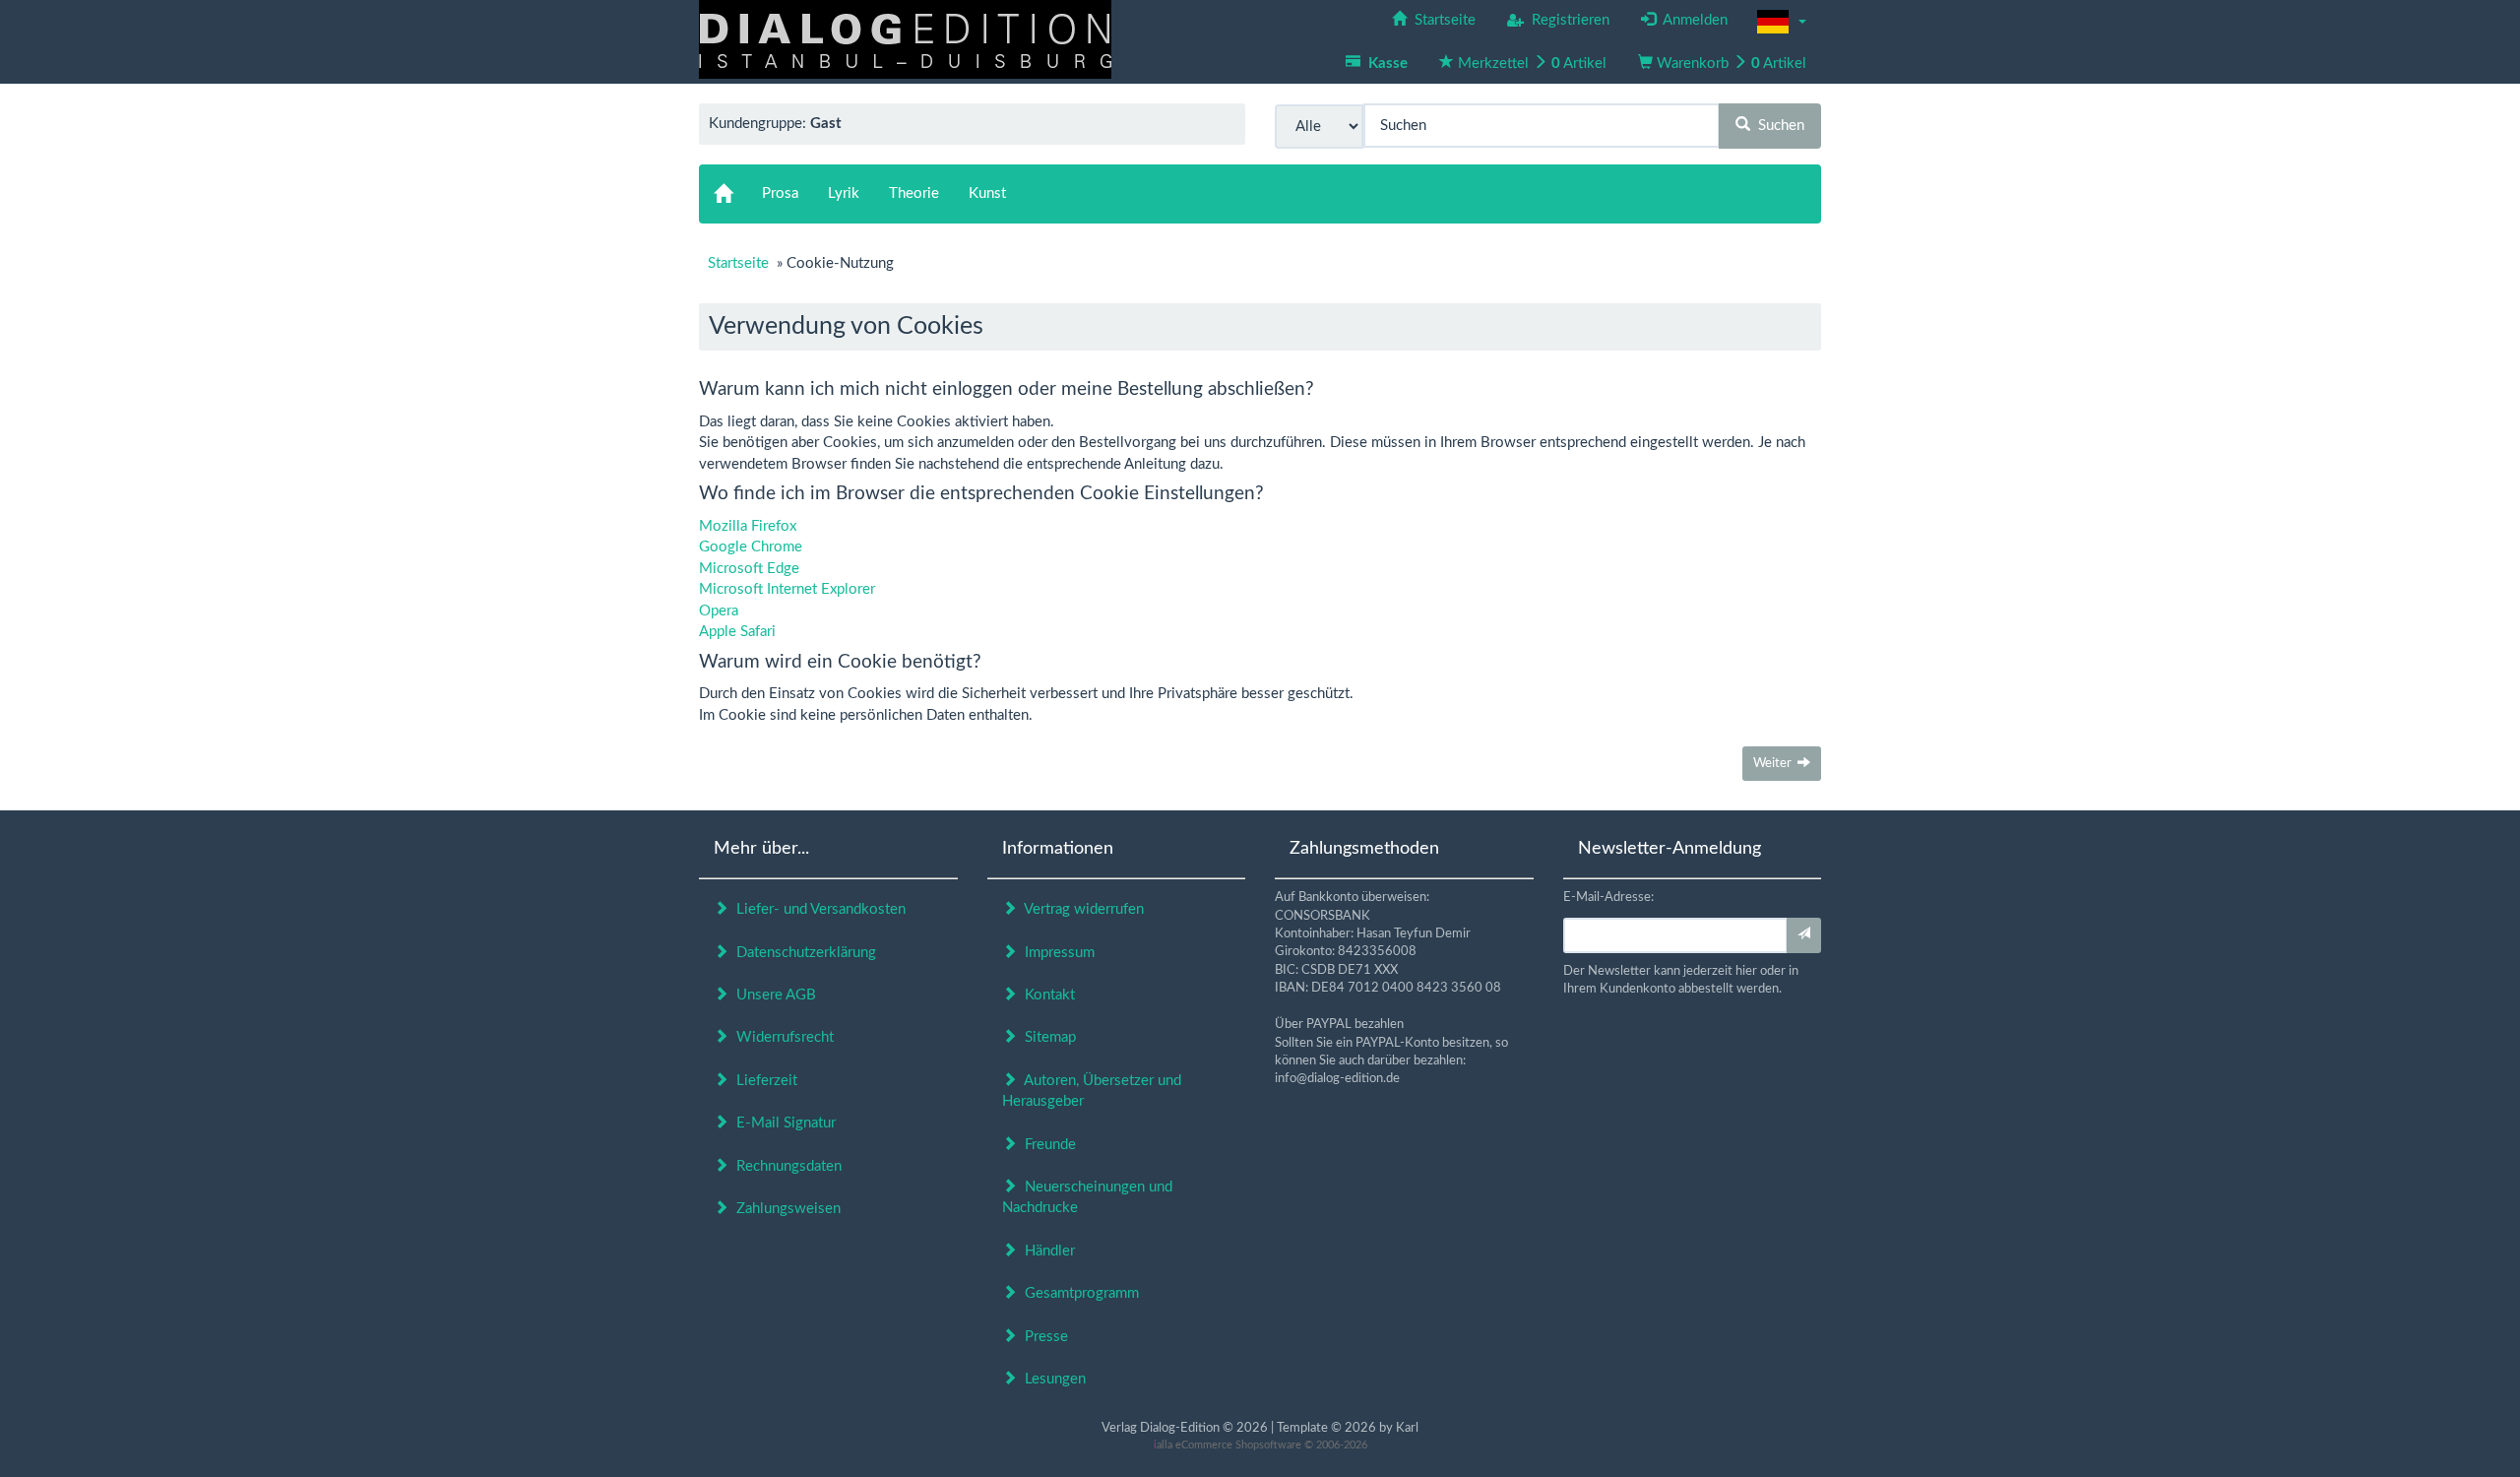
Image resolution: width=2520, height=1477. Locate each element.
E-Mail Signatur (782, 1123)
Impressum (1056, 953)
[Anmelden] (1804, 935)
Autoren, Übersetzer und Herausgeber (1092, 1091)
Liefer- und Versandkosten (817, 909)
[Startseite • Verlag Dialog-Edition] (905, 39)
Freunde (1046, 1145)
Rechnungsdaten (785, 1166)
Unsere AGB (772, 995)
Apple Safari (737, 632)
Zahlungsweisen (785, 1209)
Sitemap (1046, 1037)
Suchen (1777, 126)
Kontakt (1046, 995)
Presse (1042, 1337)
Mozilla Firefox (748, 526)
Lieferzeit (763, 1081)
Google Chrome (751, 547)
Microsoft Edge (749, 569)
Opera (719, 611)
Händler (1046, 1251)
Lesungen (1051, 1379)
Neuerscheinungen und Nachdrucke (1087, 1197)
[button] (1782, 22)
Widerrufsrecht (781, 1037)
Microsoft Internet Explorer (787, 589)
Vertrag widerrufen (1080, 909)
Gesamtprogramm (1078, 1293)
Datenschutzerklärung (802, 953)
